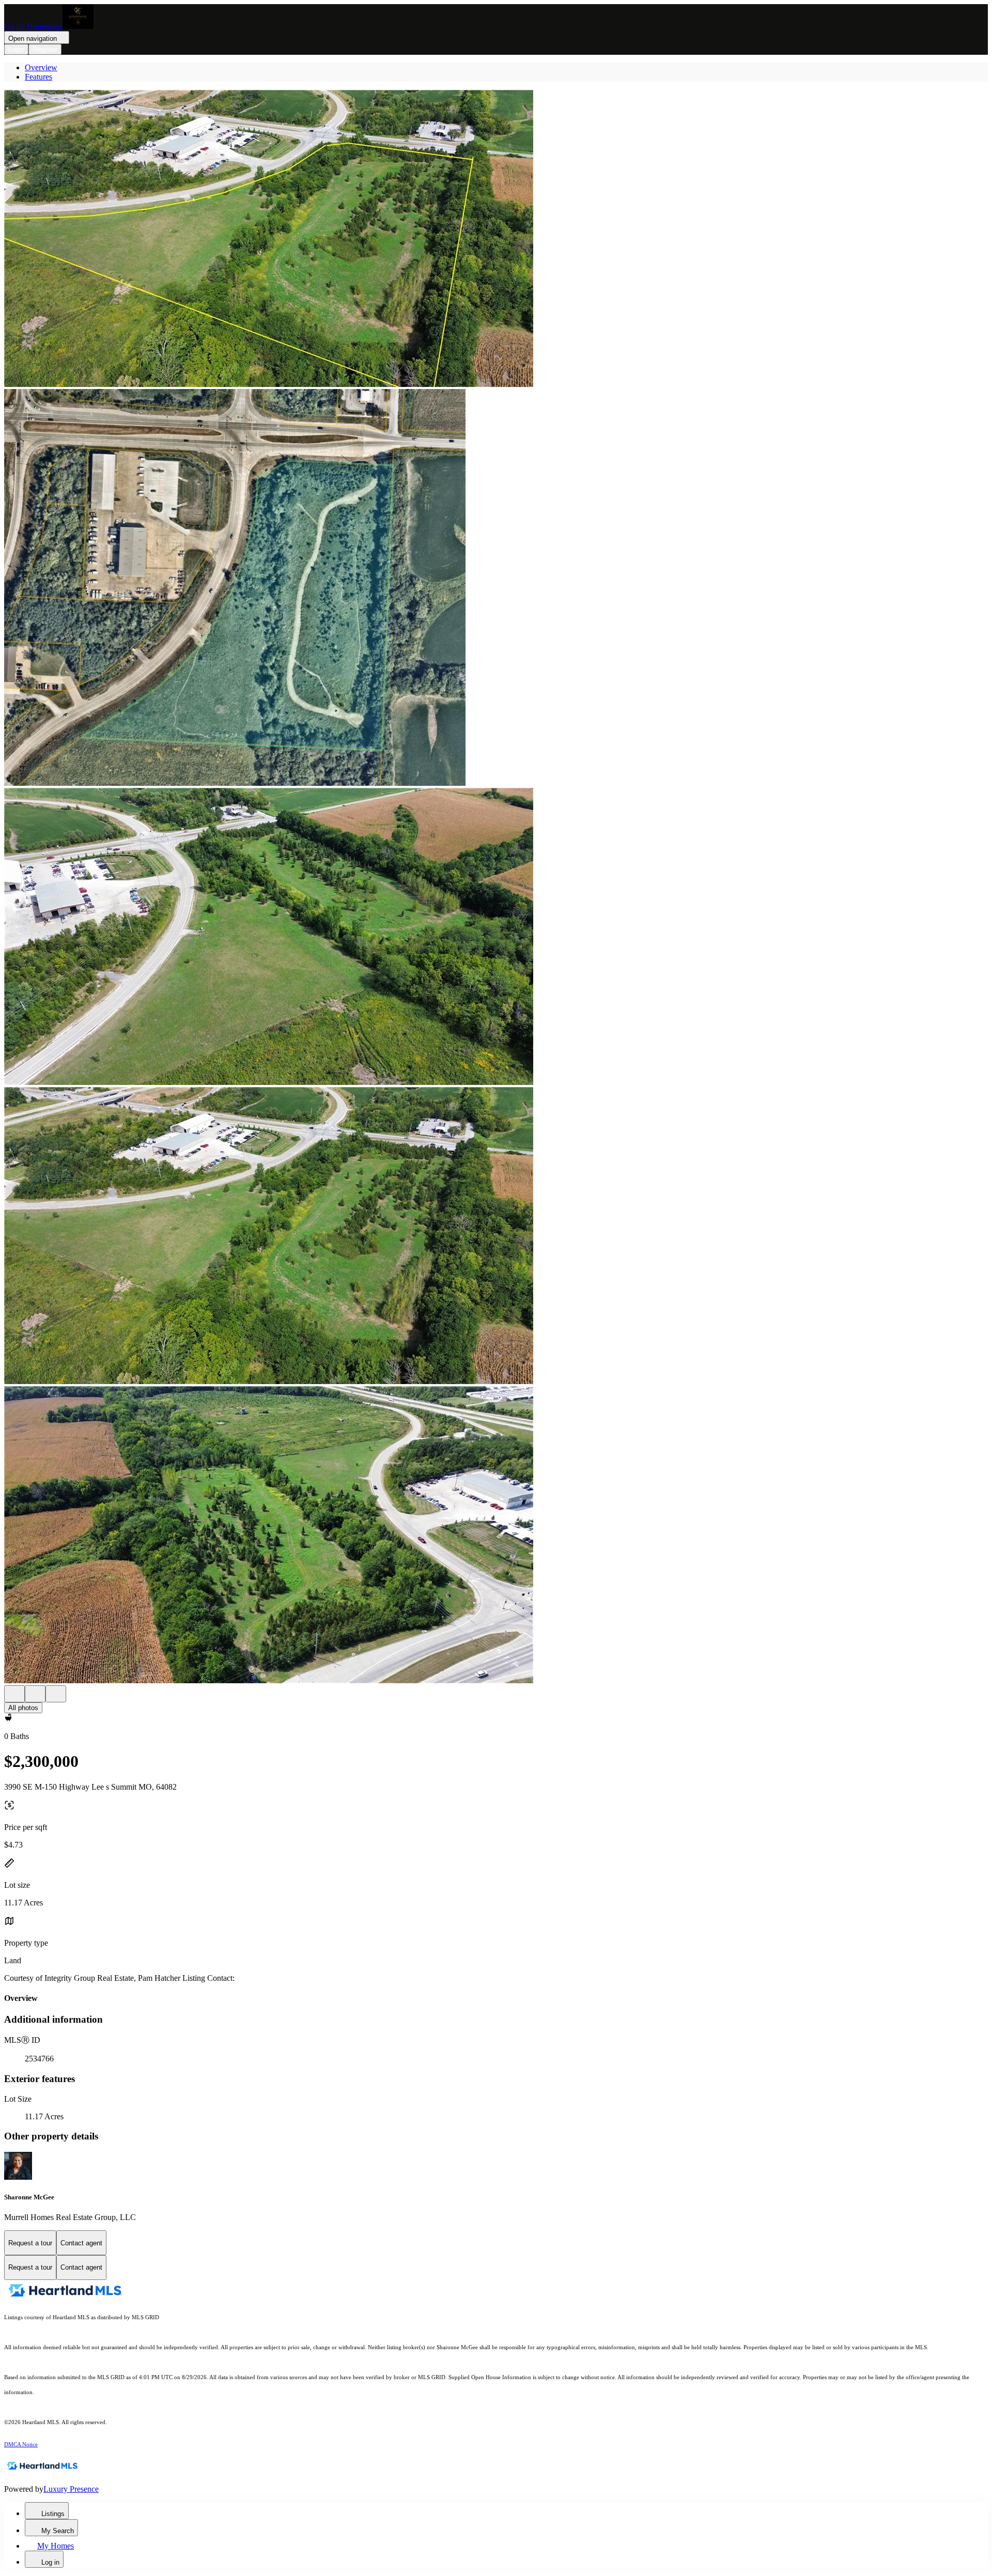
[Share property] (56, 1694)
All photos (23, 1708)
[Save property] (35, 1694)
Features (38, 77)
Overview (41, 67)
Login (16, 49)
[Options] (14, 1694)
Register (45, 49)
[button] (496, 239)
